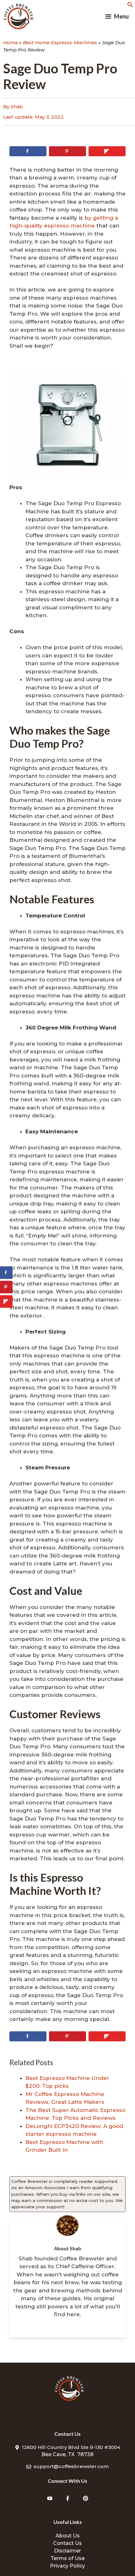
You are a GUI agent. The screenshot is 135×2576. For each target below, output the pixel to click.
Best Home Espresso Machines (60, 43)
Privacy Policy (67, 2566)
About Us (68, 2536)
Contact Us (67, 2543)
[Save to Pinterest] (67, 151)
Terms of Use (68, 2558)
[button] (130, 6)
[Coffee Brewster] (19, 16)
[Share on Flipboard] (107, 151)
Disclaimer (67, 2551)
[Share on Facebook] (28, 151)
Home (11, 43)
